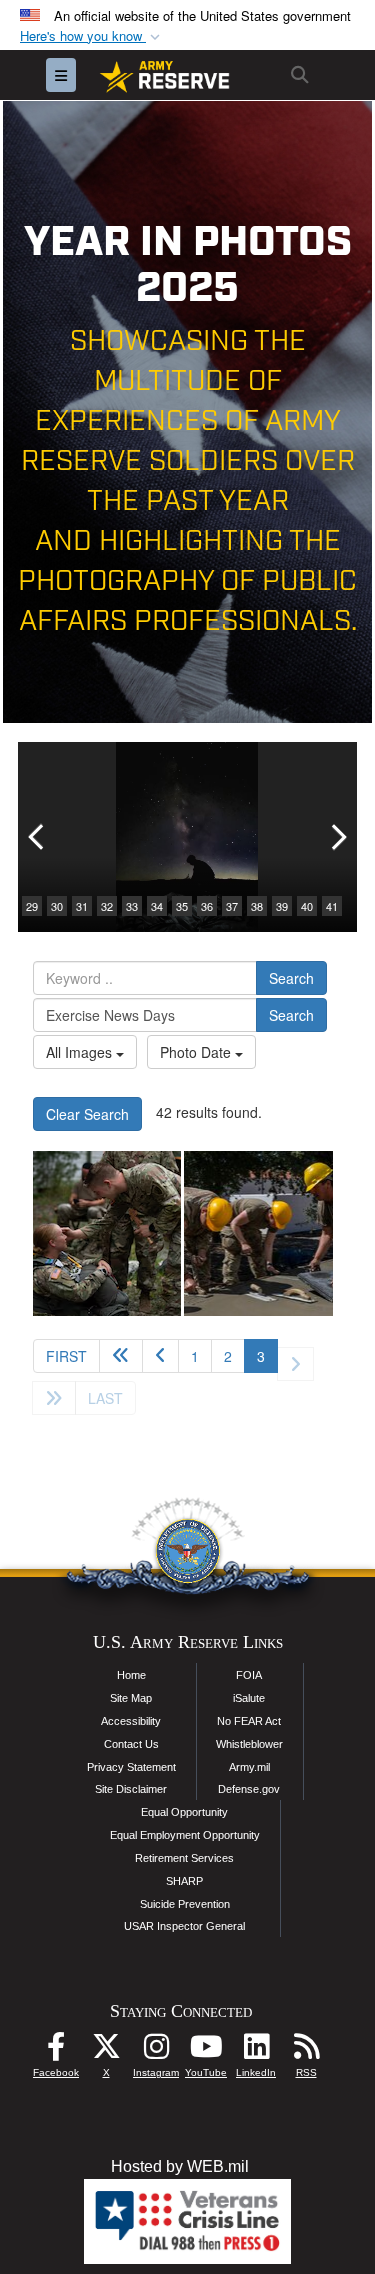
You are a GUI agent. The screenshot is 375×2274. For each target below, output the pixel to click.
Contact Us (131, 1744)
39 (282, 906)
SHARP (184, 1881)
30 (57, 906)
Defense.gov (249, 1789)
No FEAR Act (249, 1721)
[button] (92, 36)
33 (132, 906)
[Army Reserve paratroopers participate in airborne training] (107, 1233)
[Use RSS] (306, 2051)
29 (32, 906)
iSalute (249, 1698)
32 (107, 906)
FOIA (249, 1675)
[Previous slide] (38, 837)
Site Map (131, 1698)
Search (291, 978)
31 (82, 906)
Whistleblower (249, 1744)
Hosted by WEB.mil (180, 2166)
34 (157, 906)
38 (257, 906)
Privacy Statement (131, 1767)
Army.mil (249, 1767)
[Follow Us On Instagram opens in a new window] (156, 2051)
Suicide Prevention (185, 1904)
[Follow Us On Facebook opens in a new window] (56, 2051)
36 (207, 906)
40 (307, 906)
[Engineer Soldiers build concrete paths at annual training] (258, 1233)
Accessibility (131, 1721)
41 (332, 906)
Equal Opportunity (184, 1812)
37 (232, 906)
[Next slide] (337, 837)
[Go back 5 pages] (121, 1356)
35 (182, 906)
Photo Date (197, 1052)
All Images (81, 1052)
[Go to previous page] (160, 1356)
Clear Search (87, 1114)
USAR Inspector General (184, 1926)
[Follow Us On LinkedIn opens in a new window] (256, 2051)
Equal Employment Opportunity (185, 1835)
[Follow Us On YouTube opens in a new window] (206, 2051)
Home (131, 1675)
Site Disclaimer (131, 1789)
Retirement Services (184, 1858)
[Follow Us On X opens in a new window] (106, 2051)
